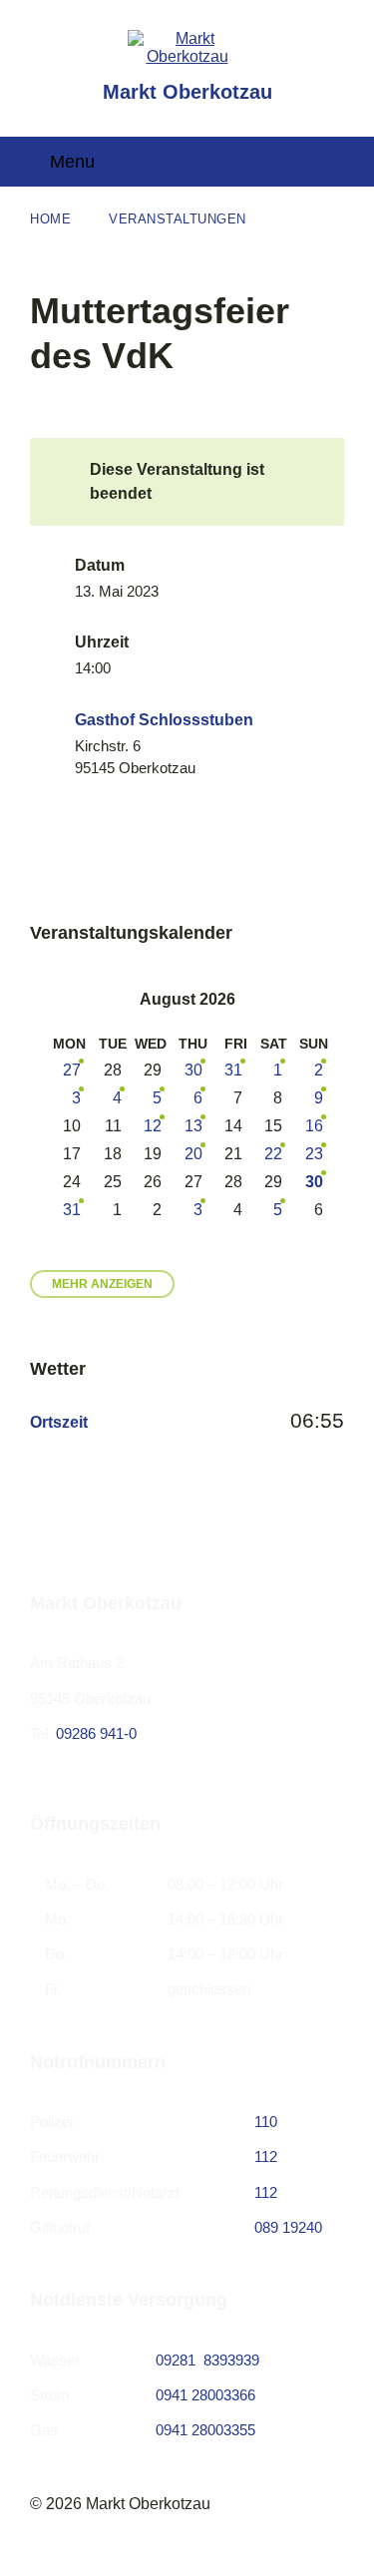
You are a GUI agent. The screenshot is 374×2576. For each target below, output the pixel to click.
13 (193, 1126)
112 (266, 2156)
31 (233, 1070)
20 (193, 1154)
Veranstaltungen (178, 219)
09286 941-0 (96, 1733)
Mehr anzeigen (102, 1284)
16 (314, 1126)
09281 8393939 (207, 2360)
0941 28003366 (205, 2395)
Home (50, 219)
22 (273, 1154)
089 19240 (288, 2227)
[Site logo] (187, 56)
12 (153, 1126)
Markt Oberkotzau (187, 92)
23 (314, 1154)
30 (193, 1070)
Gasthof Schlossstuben (164, 720)
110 (266, 2122)
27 (72, 1070)
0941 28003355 (205, 2430)
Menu (72, 162)
